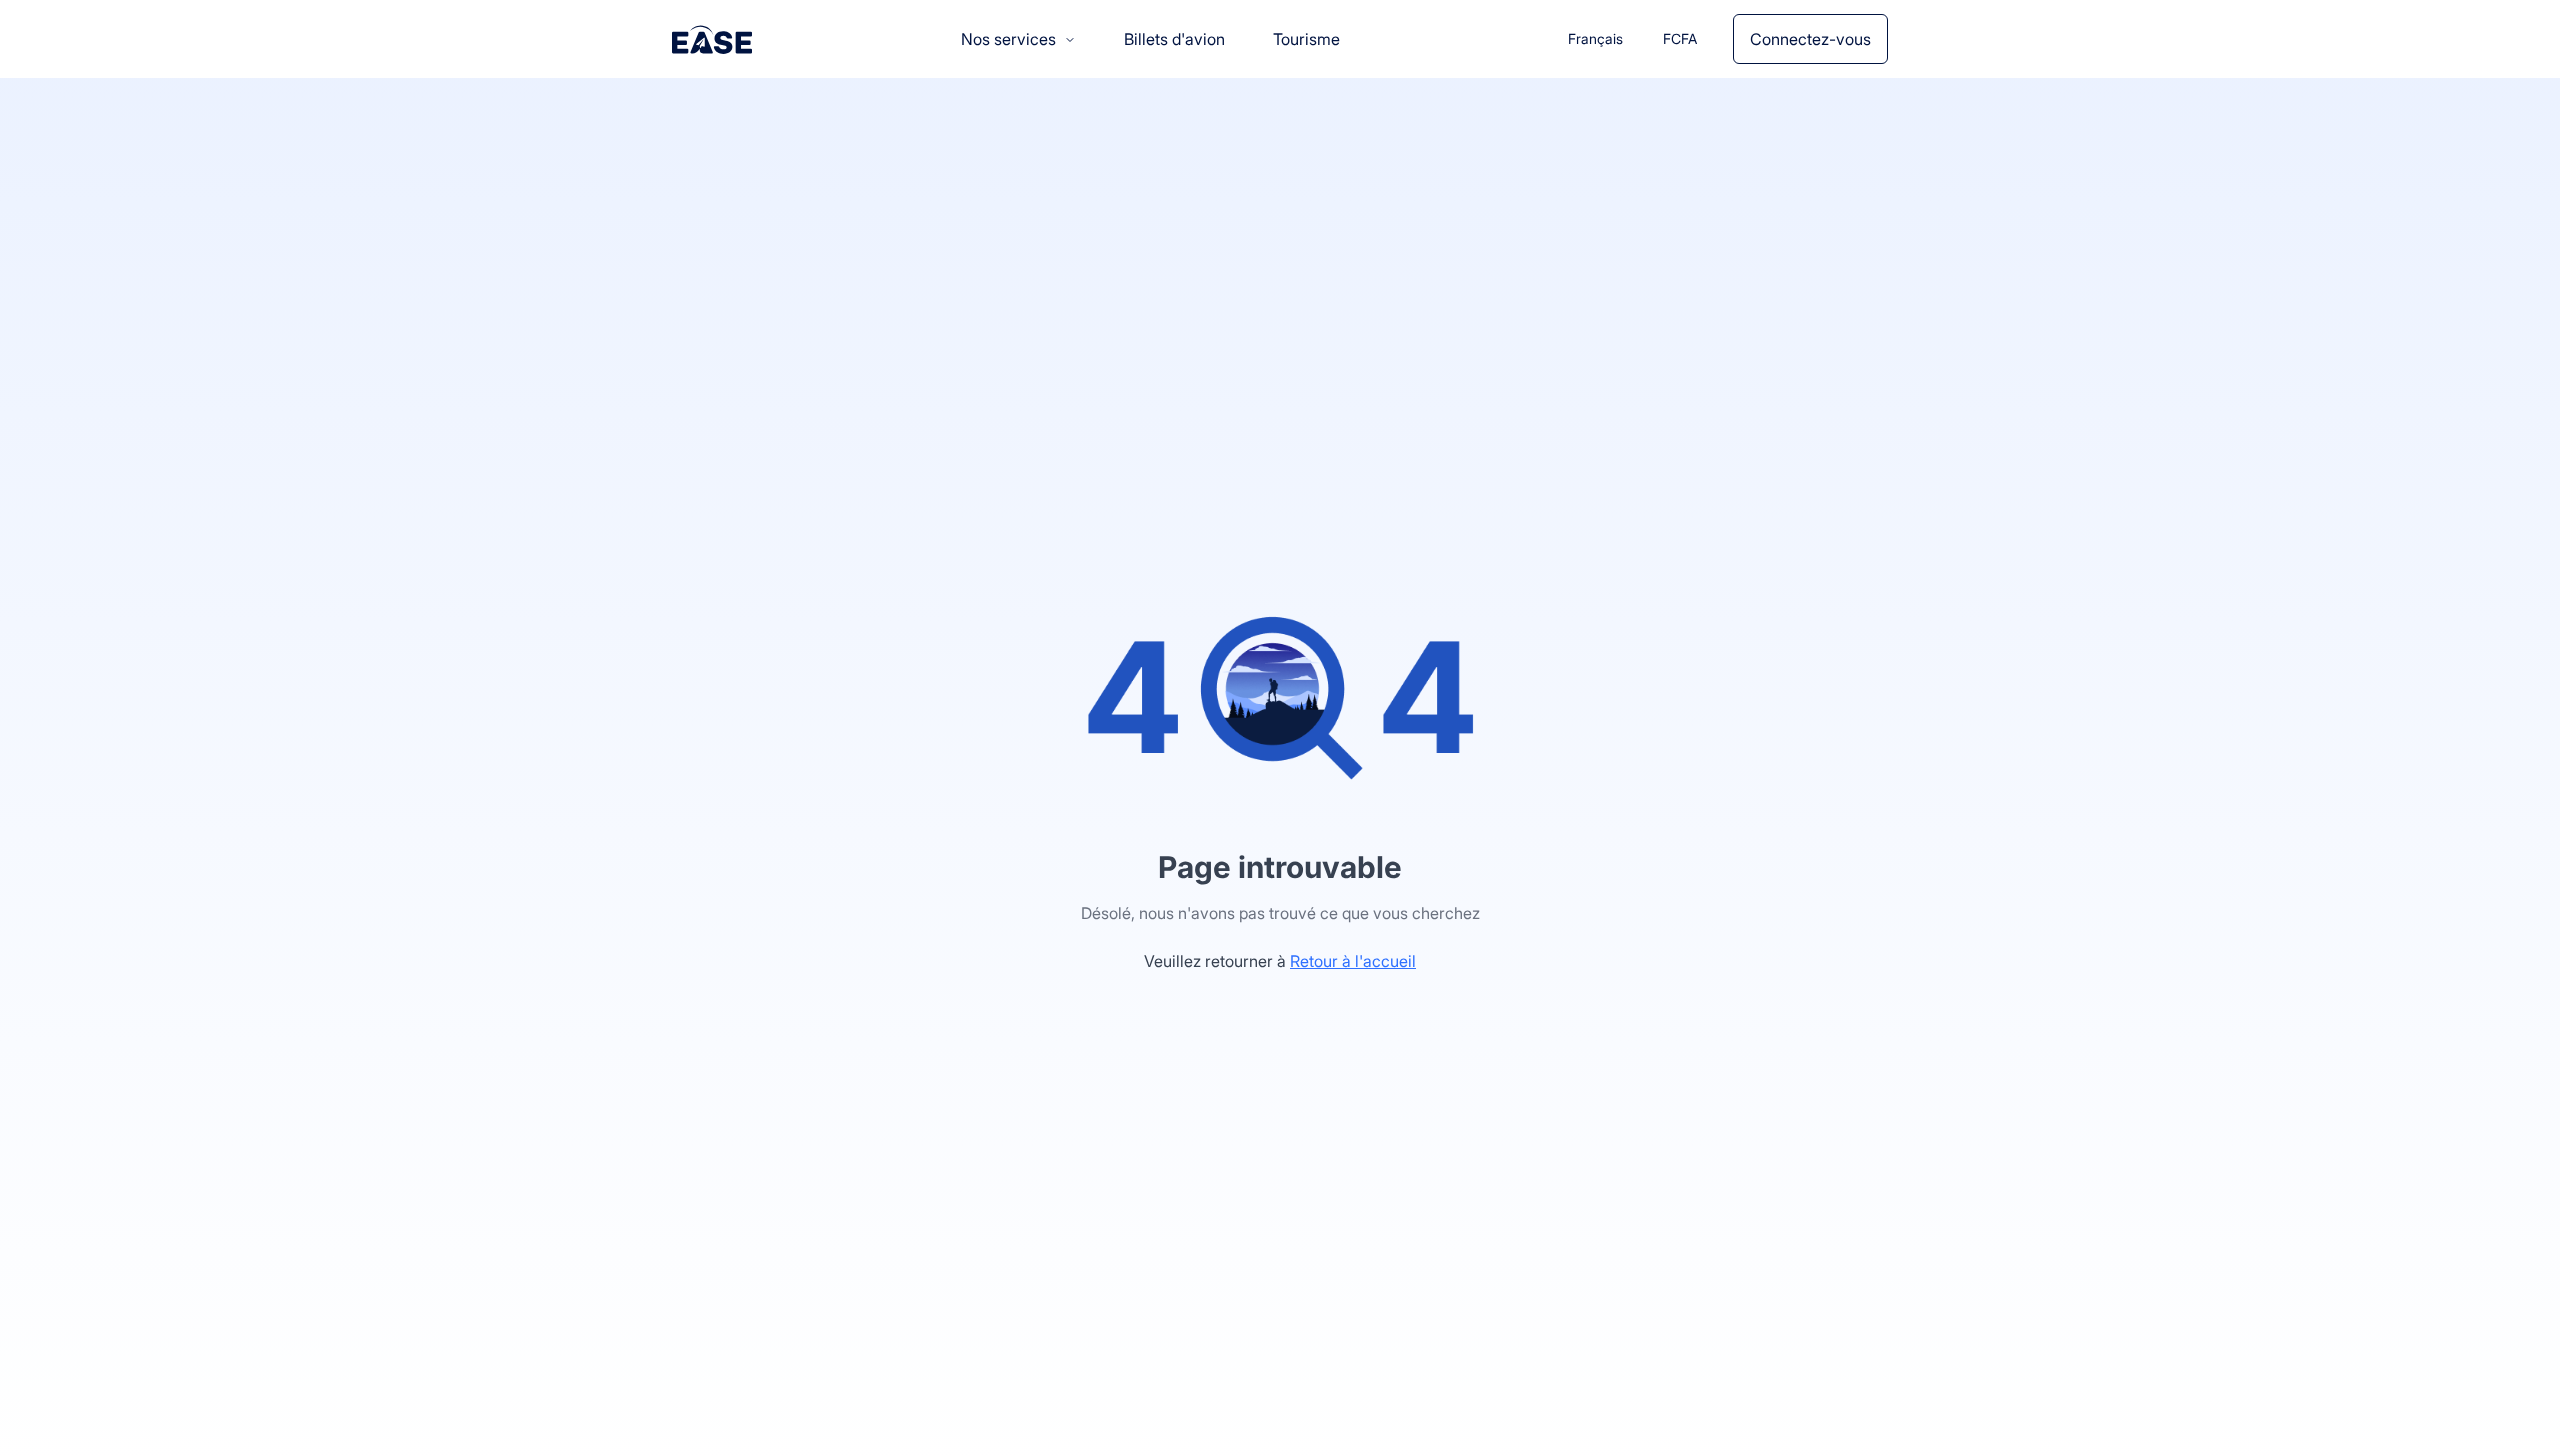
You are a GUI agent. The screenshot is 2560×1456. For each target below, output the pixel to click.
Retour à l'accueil (1353, 961)
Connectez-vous (1810, 39)
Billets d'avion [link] (1174, 39)
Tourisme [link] (1306, 39)
